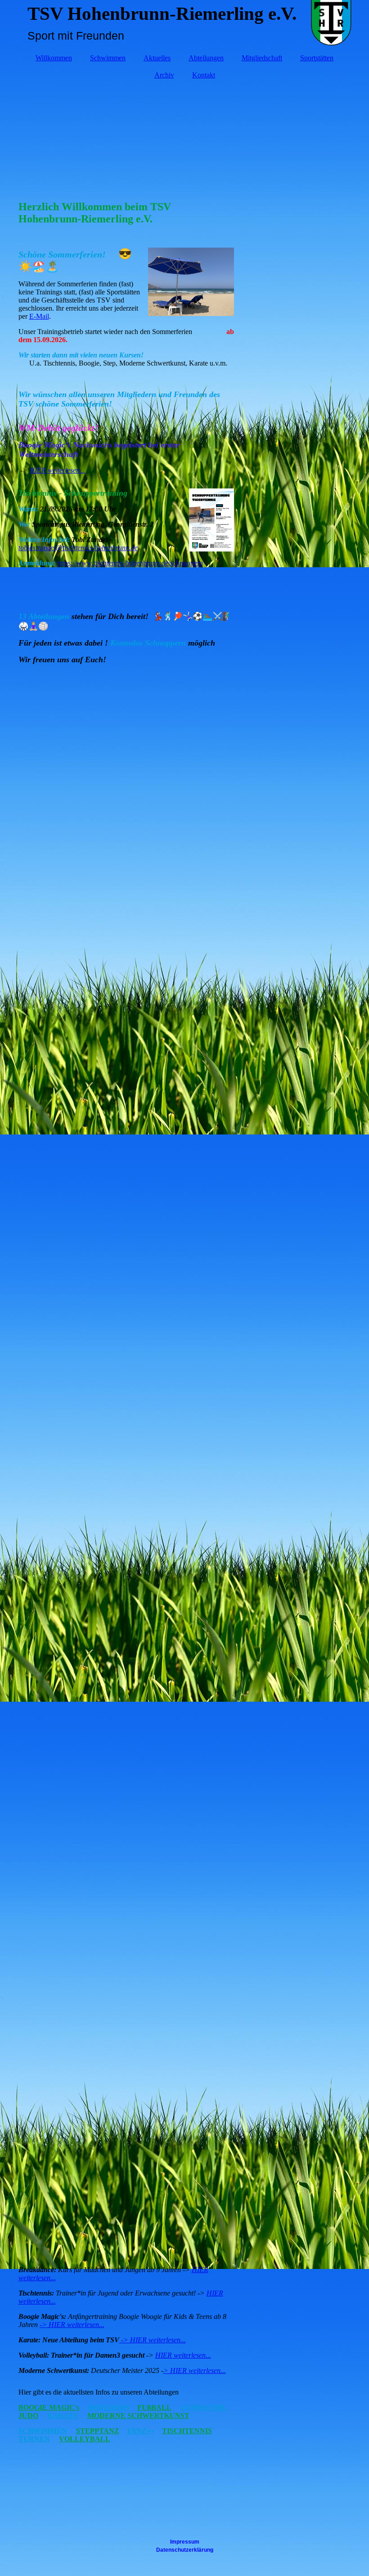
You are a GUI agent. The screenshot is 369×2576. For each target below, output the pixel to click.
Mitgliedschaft (262, 58)
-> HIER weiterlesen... (72, 2325)
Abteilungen (206, 58)
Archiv (164, 75)
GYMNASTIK (203, 2407)
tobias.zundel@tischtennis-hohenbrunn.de (78, 548)
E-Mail (39, 316)
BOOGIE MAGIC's (49, 2407)
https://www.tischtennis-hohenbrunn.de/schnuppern (130, 563)
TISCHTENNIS (187, 2431)
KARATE (63, 2416)
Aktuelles (157, 58)
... (82, 470)
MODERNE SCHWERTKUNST (138, 2416)
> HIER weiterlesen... (195, 2370)
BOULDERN (109, 2407)
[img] (185, 136)
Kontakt (204, 75)
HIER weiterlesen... (183, 2355)
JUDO (28, 2416)
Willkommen (54, 58)
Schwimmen (108, 58)
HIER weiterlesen (54, 470)
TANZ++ (141, 2431)
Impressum (185, 2542)
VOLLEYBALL (85, 2439)
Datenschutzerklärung (185, 2550)
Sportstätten (317, 58)
